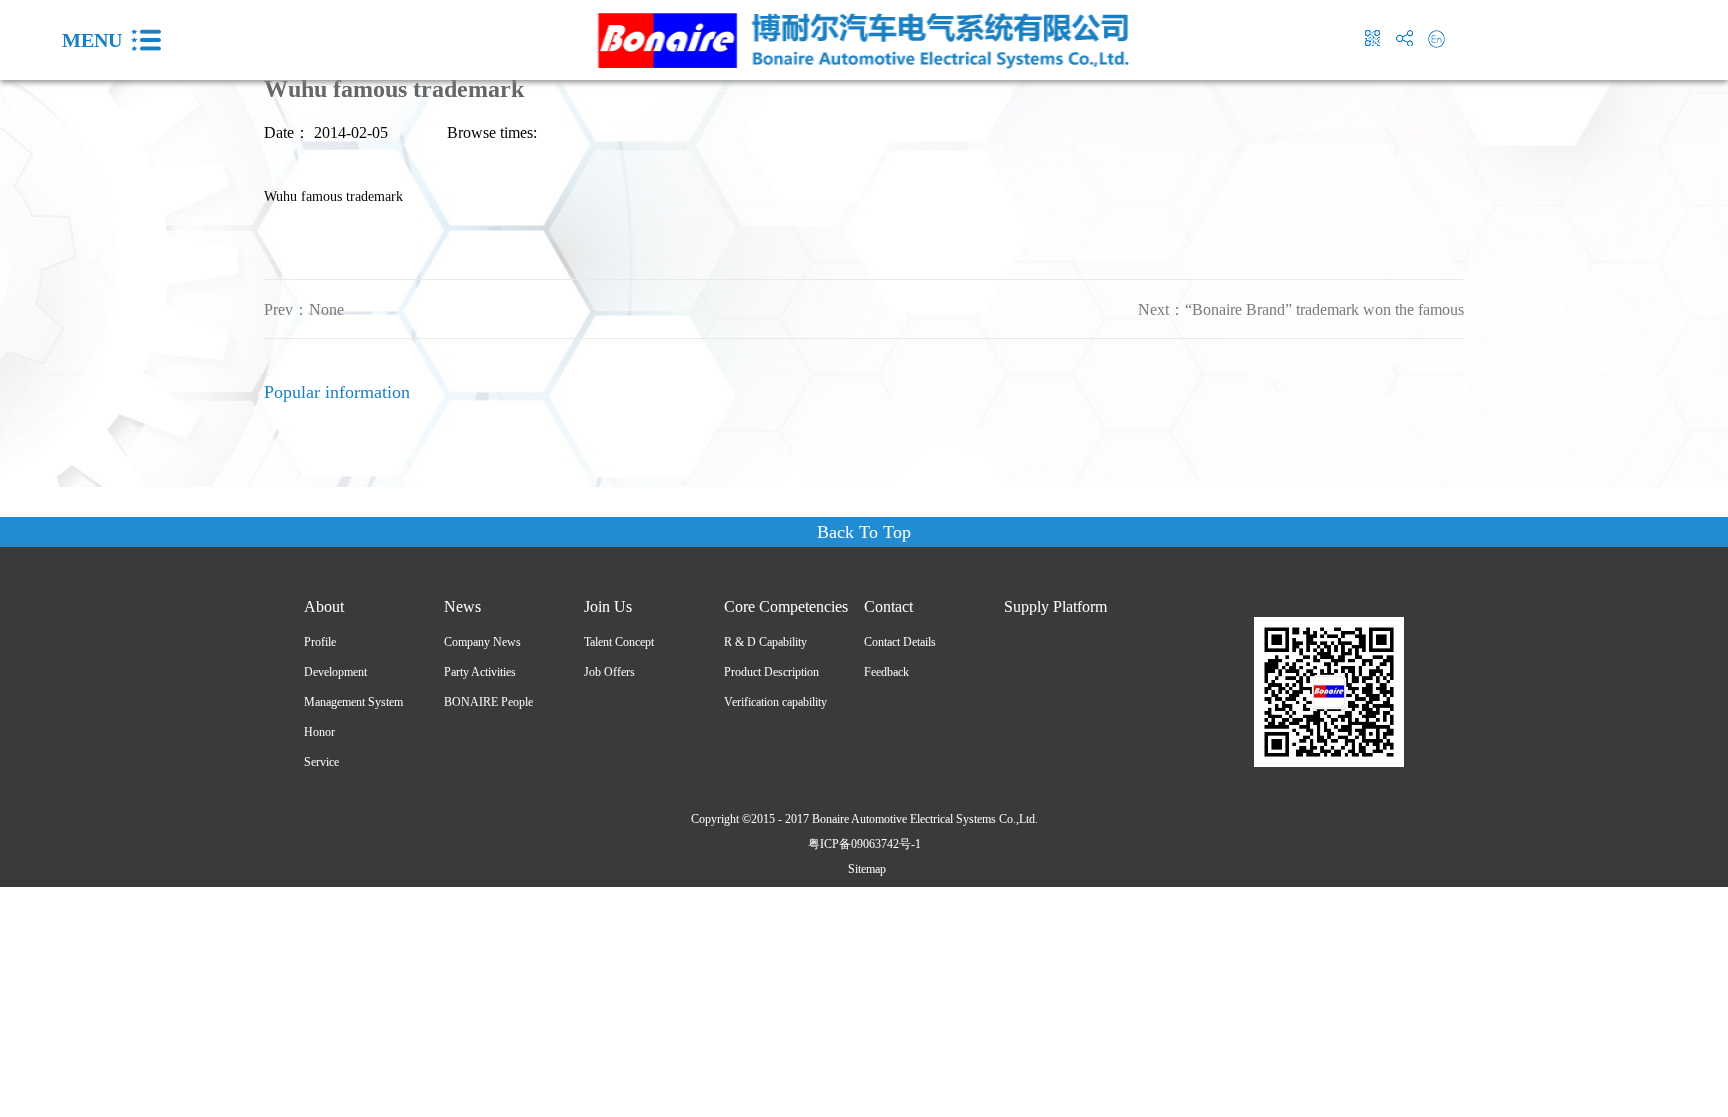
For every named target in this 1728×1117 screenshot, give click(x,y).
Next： (1301, 309)
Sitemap (864, 869)
